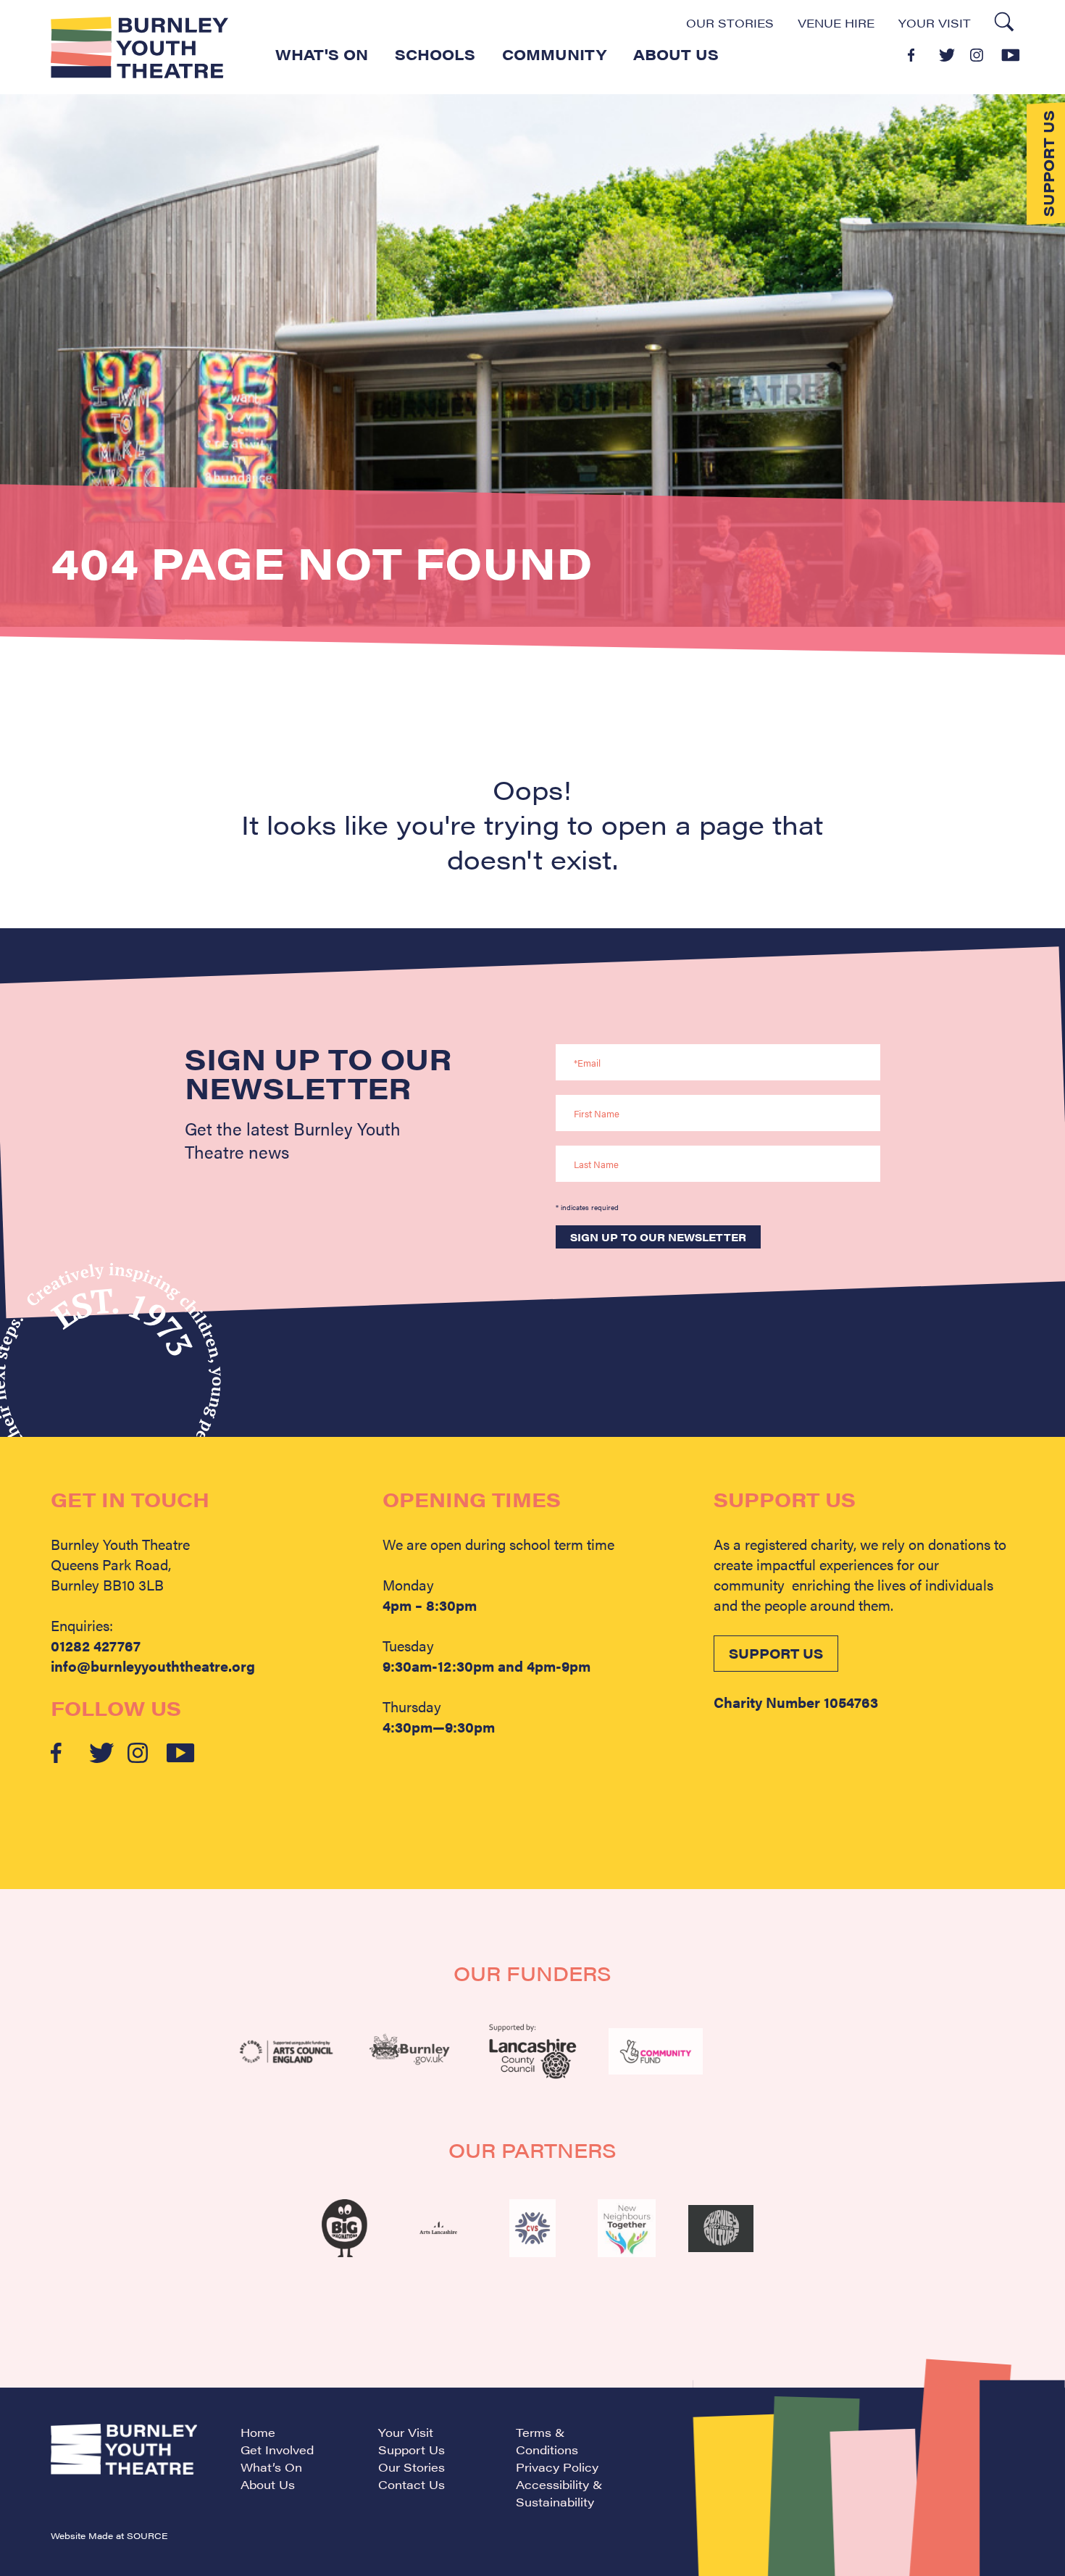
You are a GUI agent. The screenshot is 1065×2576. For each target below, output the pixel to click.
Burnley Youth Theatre (139, 47)
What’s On (271, 2467)
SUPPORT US (776, 1653)
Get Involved (277, 2450)
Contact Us (412, 2484)
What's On (322, 54)
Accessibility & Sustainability (559, 2493)
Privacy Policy (557, 2467)
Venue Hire (836, 23)
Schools (435, 54)
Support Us (412, 2450)
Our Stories (730, 23)
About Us (676, 54)
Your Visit (935, 23)
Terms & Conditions (547, 2441)
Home (258, 2432)
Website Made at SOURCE (109, 2535)
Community (554, 54)
